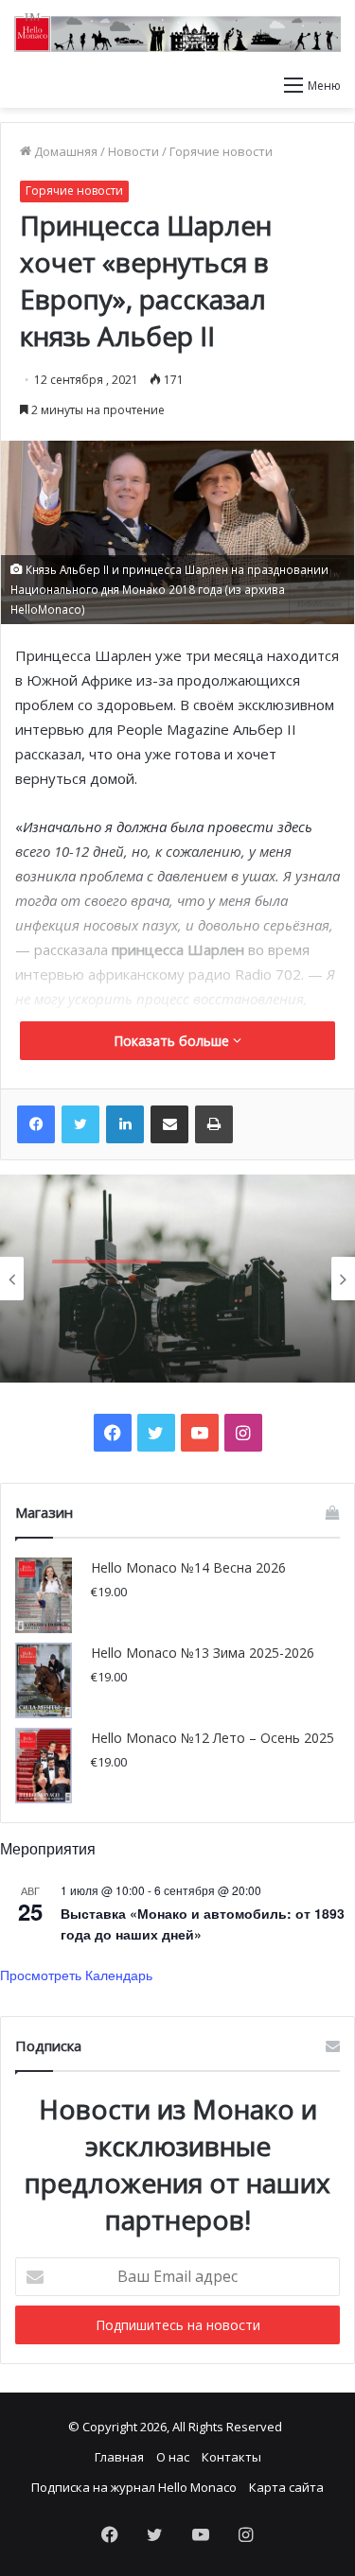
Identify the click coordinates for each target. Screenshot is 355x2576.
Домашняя (64, 151)
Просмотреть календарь (76, 1975)
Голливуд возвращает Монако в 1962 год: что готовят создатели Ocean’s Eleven (175, 1332)
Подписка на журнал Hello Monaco (134, 2487)
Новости (133, 151)
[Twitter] (80, 1124)
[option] (177, 1279)
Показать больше (173, 1041)
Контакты (231, 2457)
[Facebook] (36, 1124)
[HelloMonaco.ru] (177, 33)
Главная (119, 2457)
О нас (173, 2457)
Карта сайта (286, 2487)
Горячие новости (221, 151)
